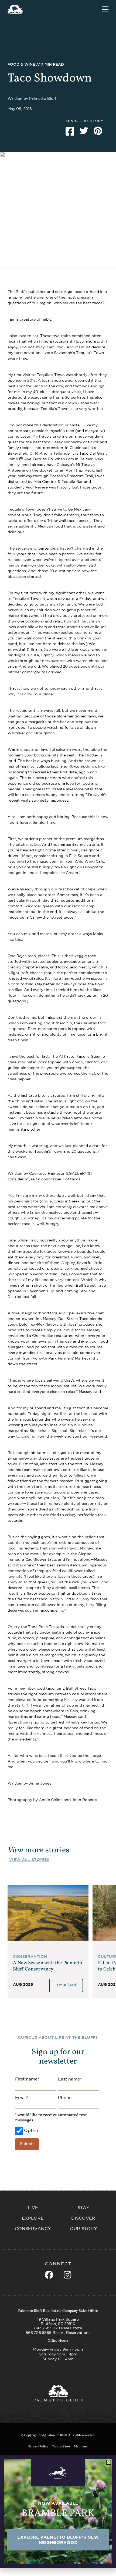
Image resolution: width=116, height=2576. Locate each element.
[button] (109, 2462)
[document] (58, 1288)
